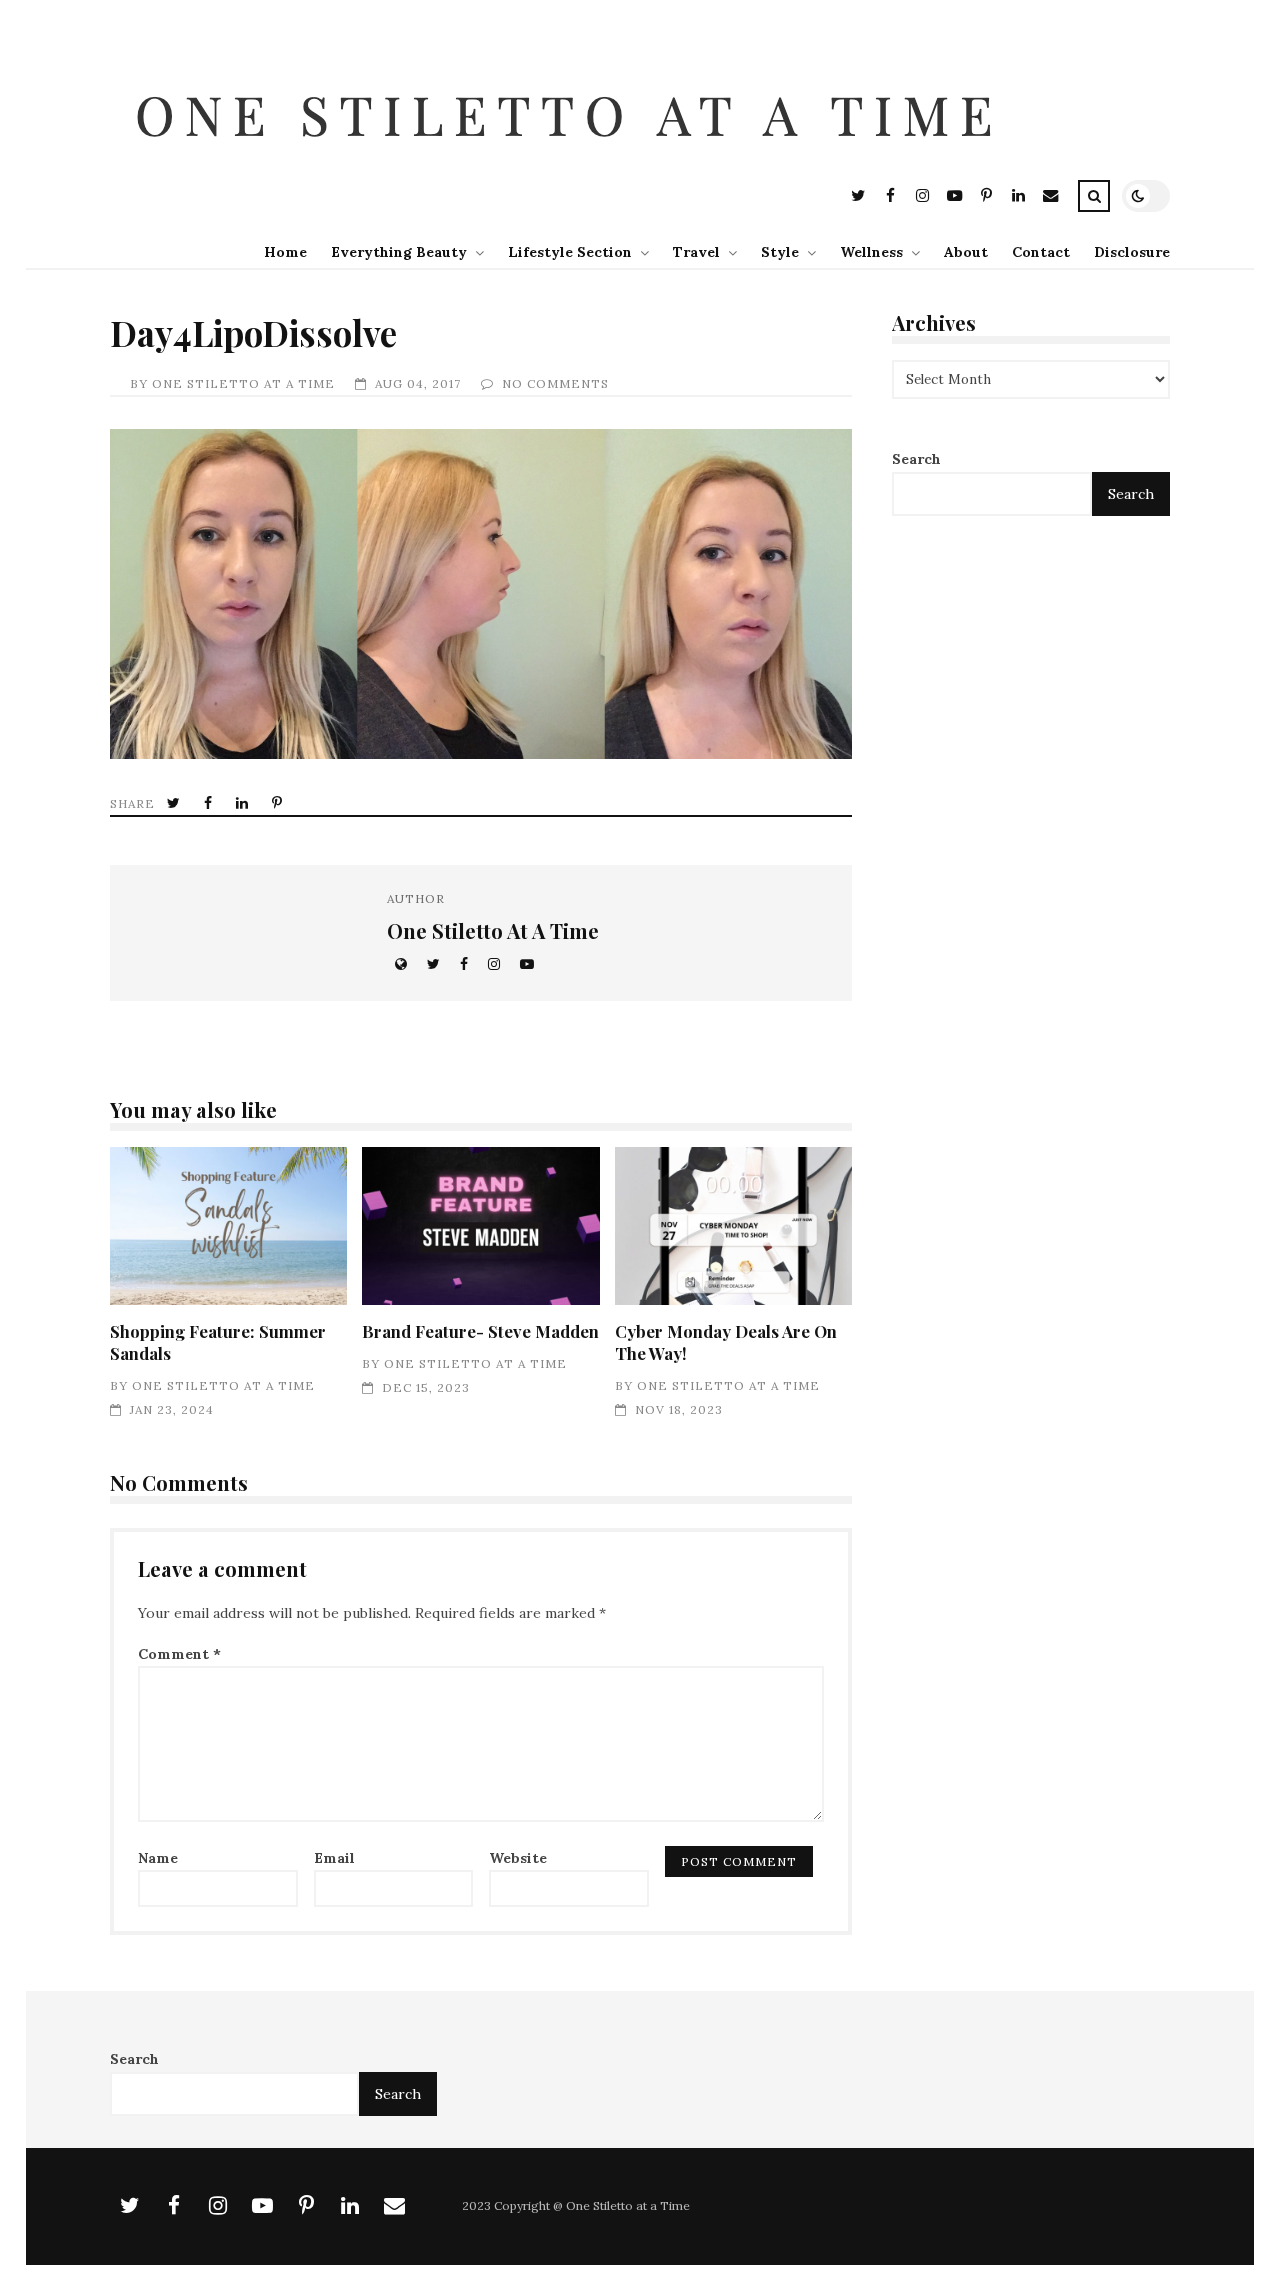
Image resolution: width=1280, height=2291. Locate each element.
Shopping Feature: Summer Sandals (228, 1226)
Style (780, 252)
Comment (179, 1654)
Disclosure (1132, 252)
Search (916, 459)
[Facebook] (890, 198)
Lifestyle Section (570, 252)
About (966, 252)
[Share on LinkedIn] (244, 803)
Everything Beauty (399, 252)
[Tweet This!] (175, 803)
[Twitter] (858, 198)
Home (285, 252)
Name (158, 1858)
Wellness (871, 252)
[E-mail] (1050, 198)
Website (518, 1858)
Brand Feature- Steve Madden (480, 1226)
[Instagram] (922, 198)
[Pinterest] (986, 198)
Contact (1041, 252)
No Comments (555, 383)
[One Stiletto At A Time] (574, 164)
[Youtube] (954, 198)
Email (334, 1858)
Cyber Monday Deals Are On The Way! (733, 1226)
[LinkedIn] (1018, 198)
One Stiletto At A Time (243, 383)
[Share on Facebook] (210, 803)
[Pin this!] (279, 803)
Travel (696, 252)
